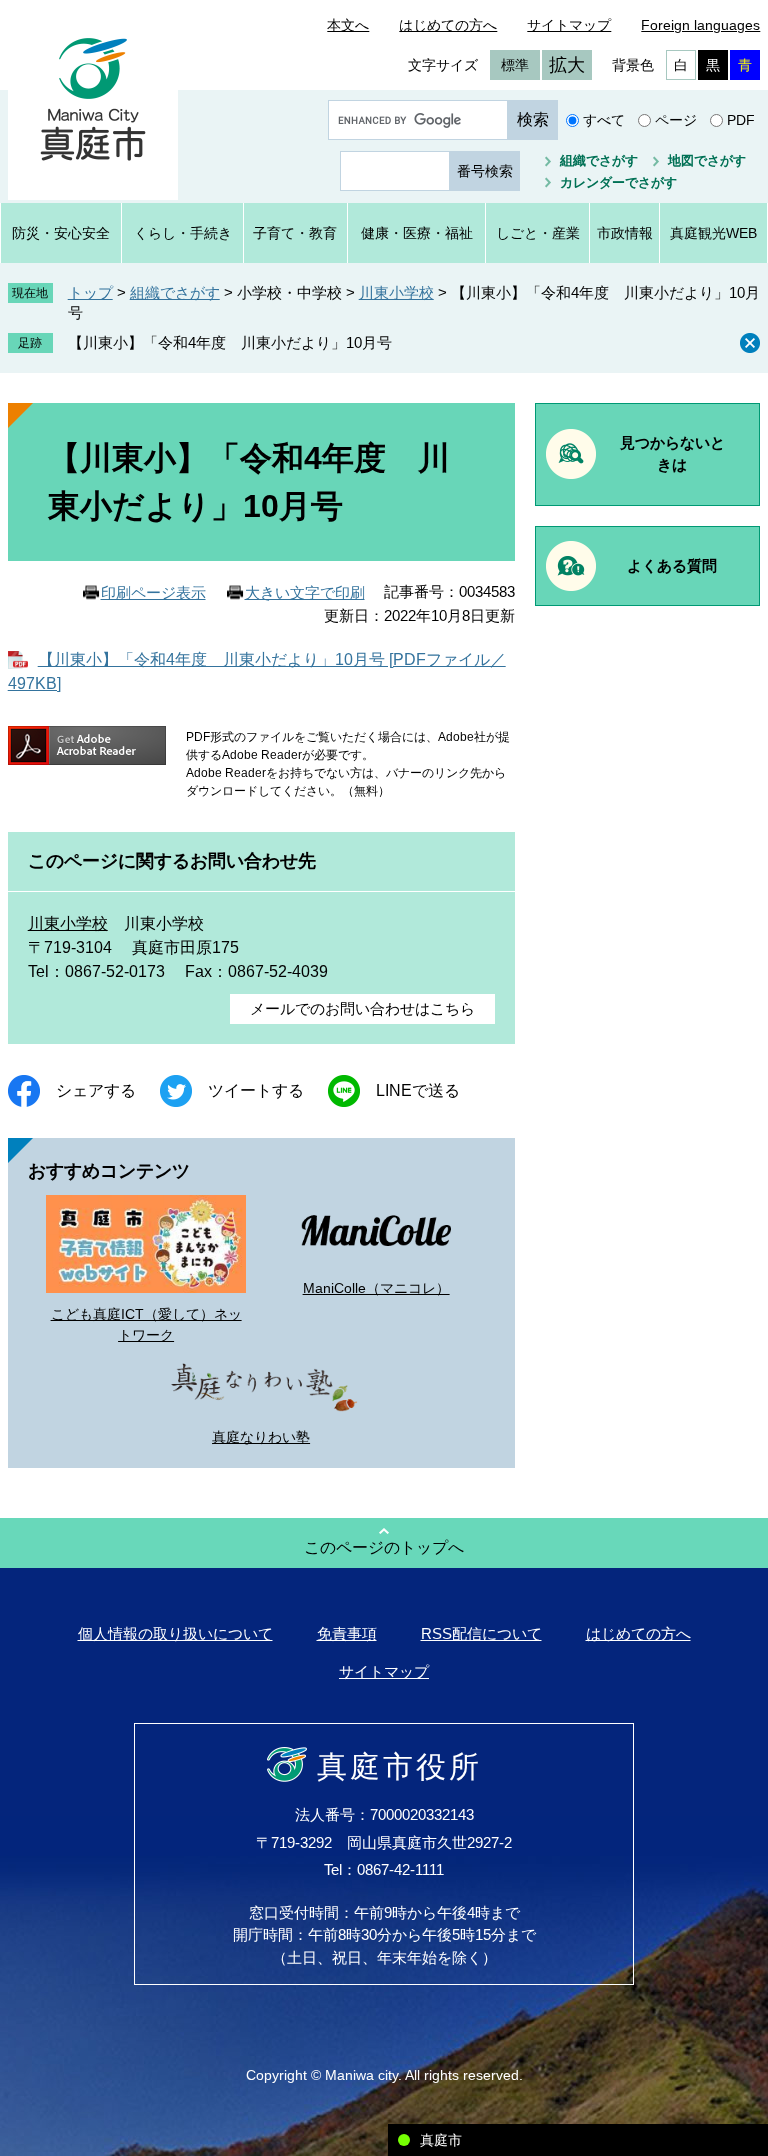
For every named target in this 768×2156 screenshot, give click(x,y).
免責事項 (347, 1633)
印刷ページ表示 (153, 592)
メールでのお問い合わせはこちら (362, 1008)
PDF (741, 120)
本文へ (348, 25)
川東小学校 (396, 292)
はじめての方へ (448, 25)
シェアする (96, 1090)
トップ (90, 292)
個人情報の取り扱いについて (175, 1633)
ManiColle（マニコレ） (376, 1288)
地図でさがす (707, 160)
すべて (604, 120)
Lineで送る (418, 1090)
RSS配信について (481, 1633)
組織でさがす (599, 160)
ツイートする (256, 1090)
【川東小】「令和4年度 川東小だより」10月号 (230, 342)
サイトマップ (569, 25)
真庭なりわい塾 (261, 1437)
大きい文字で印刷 (305, 592)
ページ (676, 120)
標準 (515, 65)
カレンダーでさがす (618, 182)
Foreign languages (700, 25)
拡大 (567, 65)
